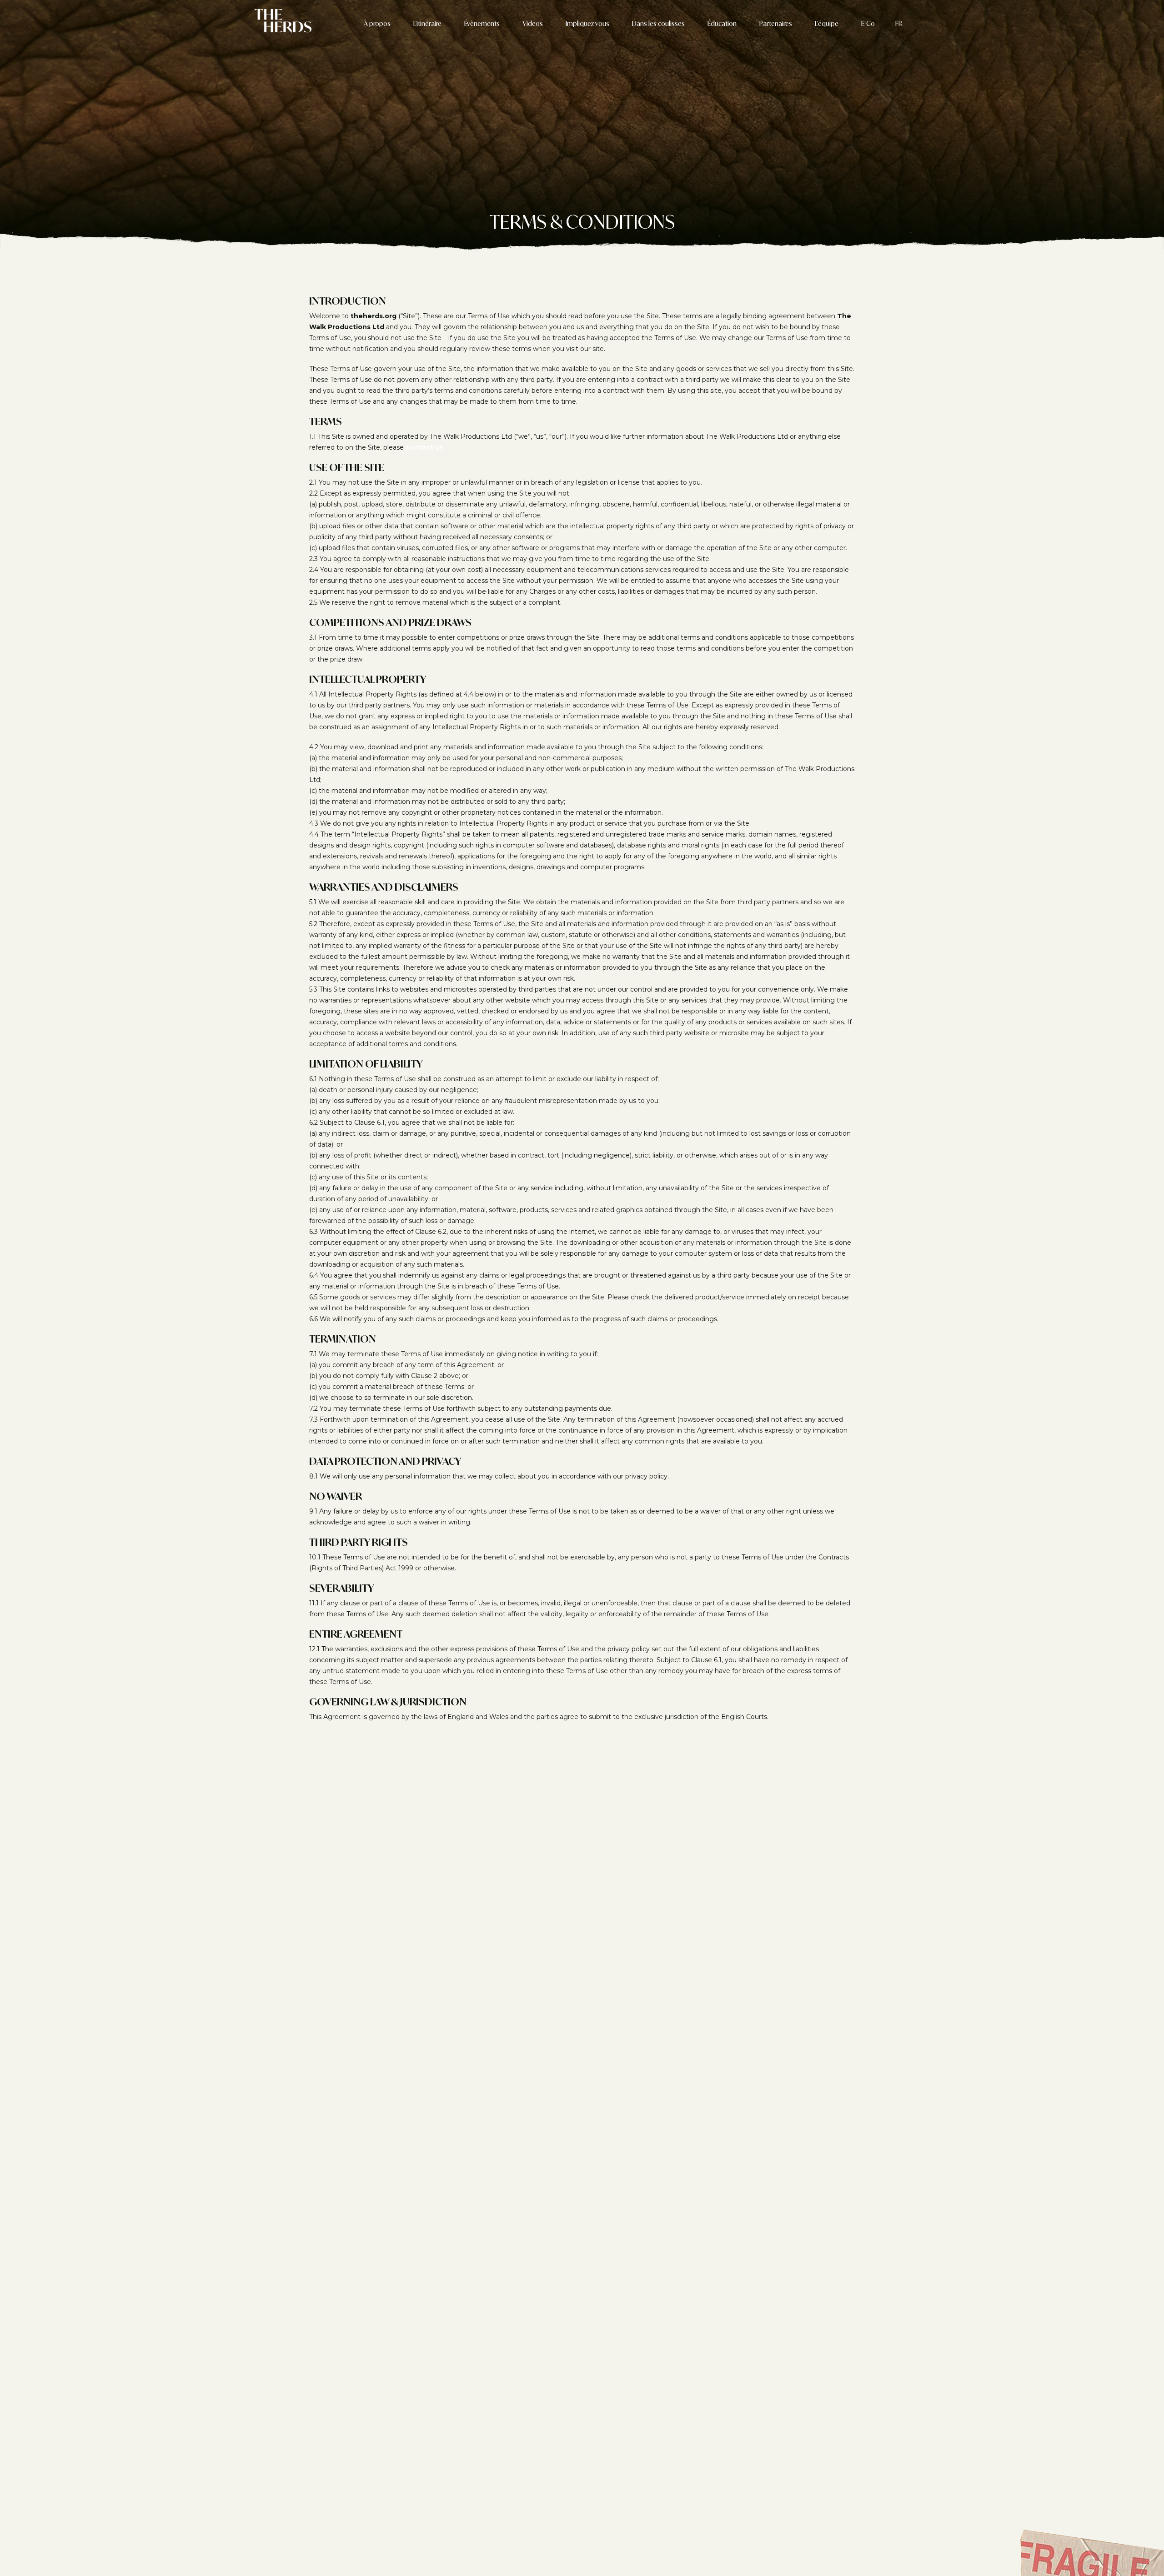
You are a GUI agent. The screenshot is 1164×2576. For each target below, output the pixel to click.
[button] (899, 24)
